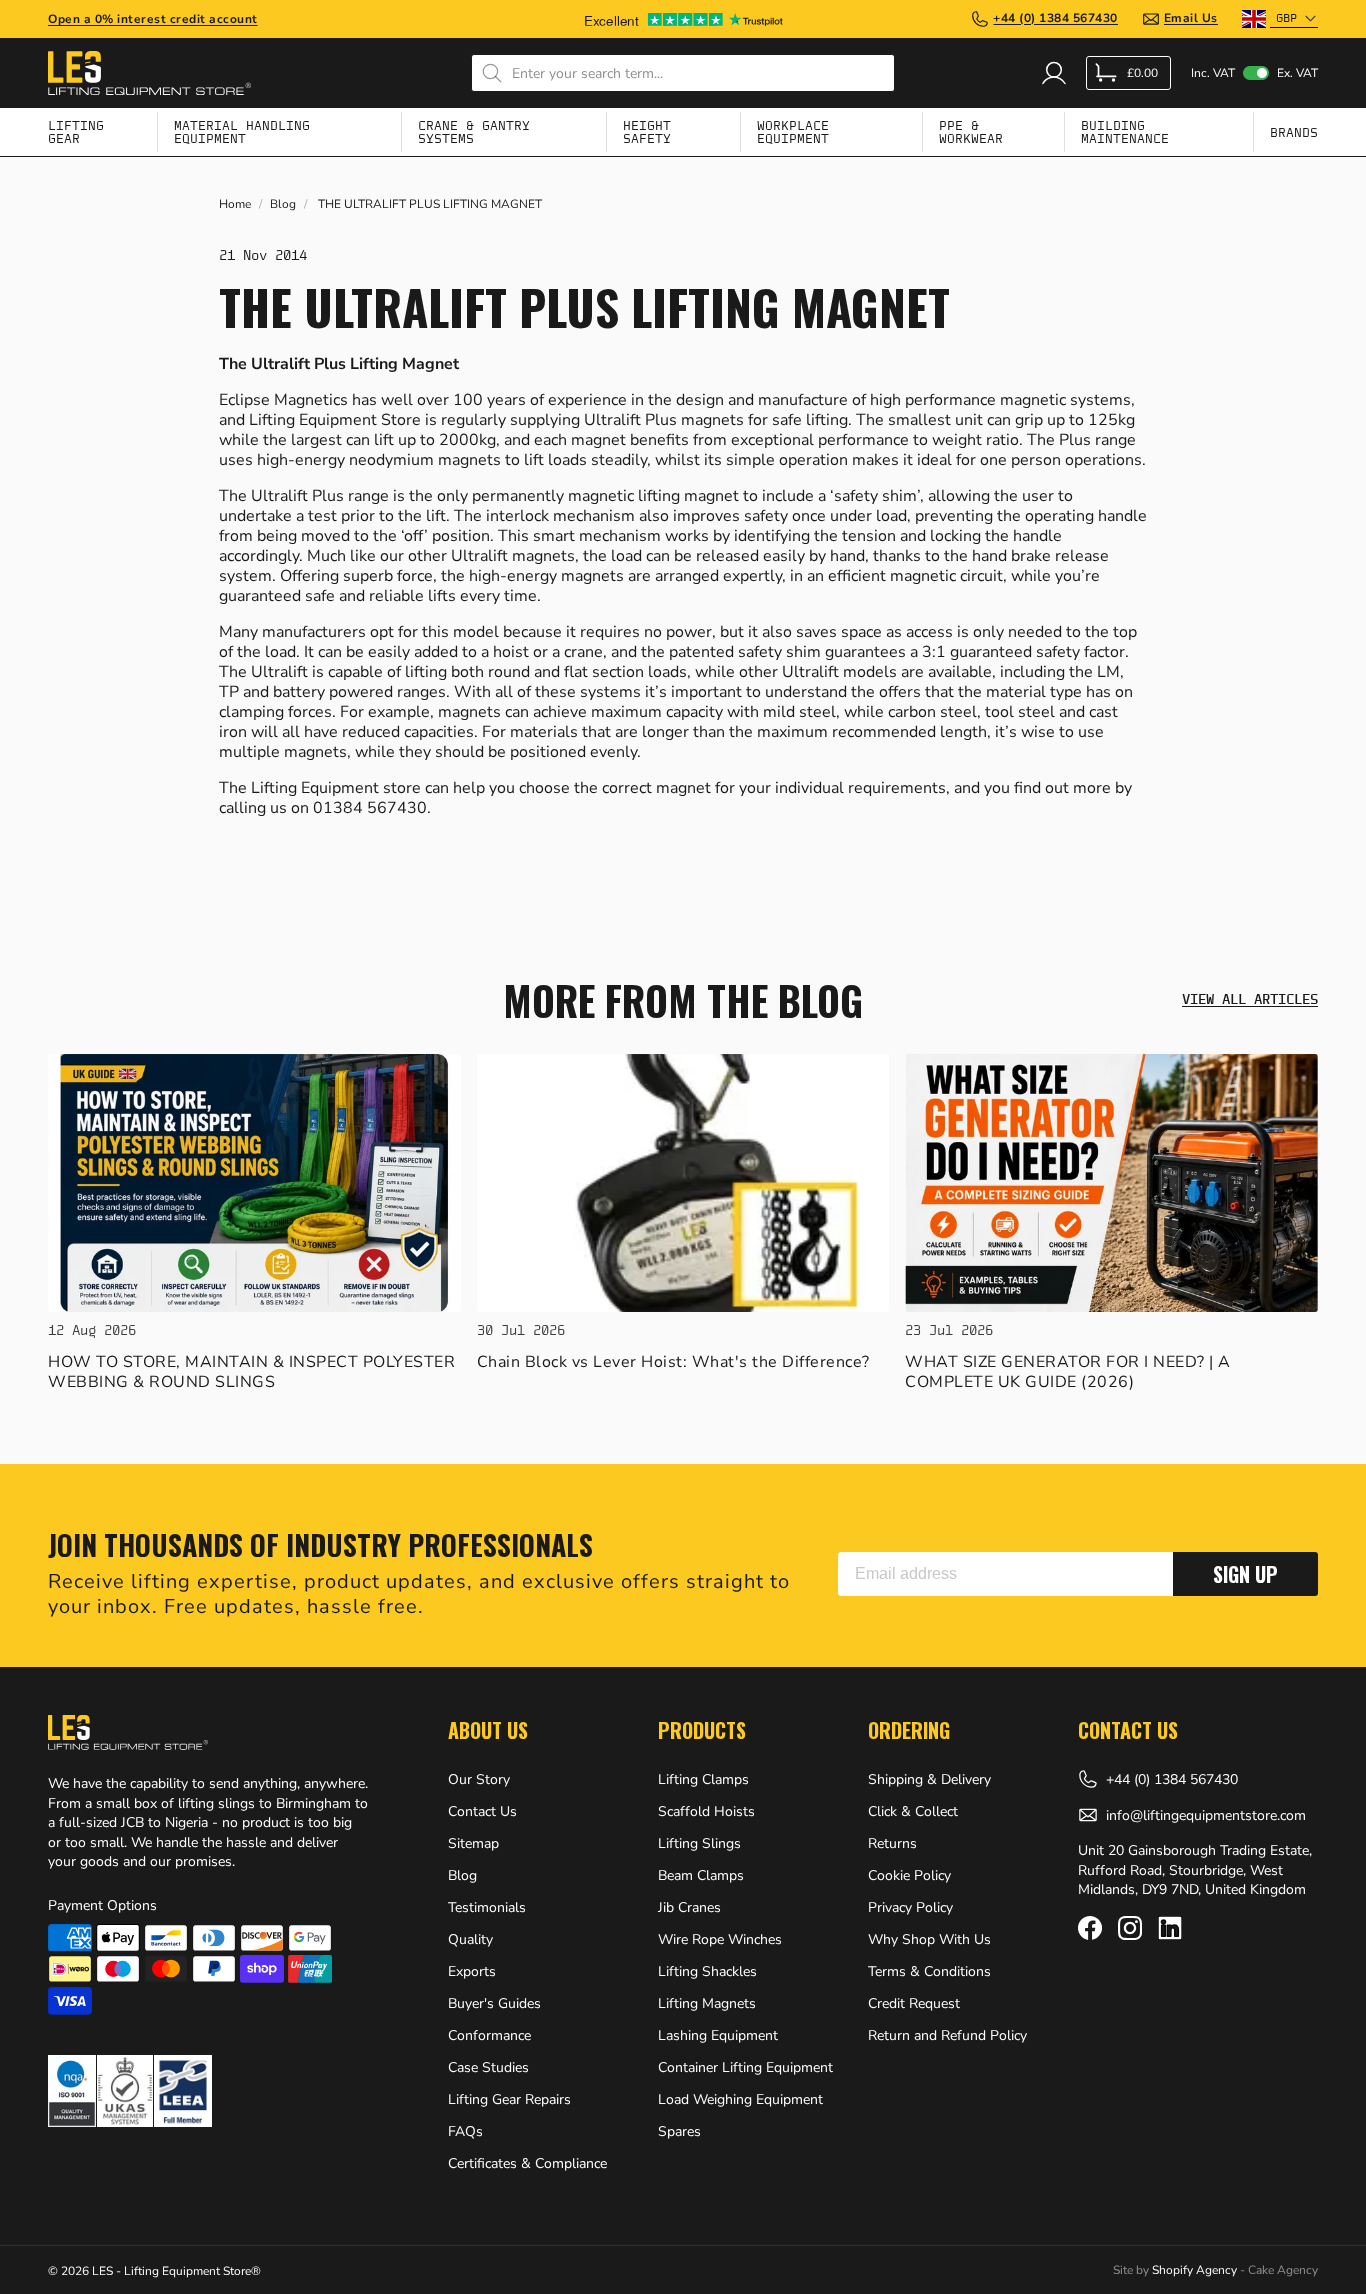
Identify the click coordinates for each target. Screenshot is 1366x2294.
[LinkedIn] (1170, 1928)
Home (235, 204)
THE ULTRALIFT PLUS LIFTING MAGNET (430, 204)
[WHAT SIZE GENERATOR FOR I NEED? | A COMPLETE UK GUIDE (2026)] (1111, 1183)
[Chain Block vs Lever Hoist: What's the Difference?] (683, 1183)
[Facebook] (1090, 1928)
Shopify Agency (1194, 2270)
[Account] (1054, 73)
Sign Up (1245, 1574)
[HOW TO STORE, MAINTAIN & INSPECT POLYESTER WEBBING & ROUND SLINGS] (254, 1183)
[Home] (149, 73)
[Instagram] (1130, 1928)
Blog (283, 204)
